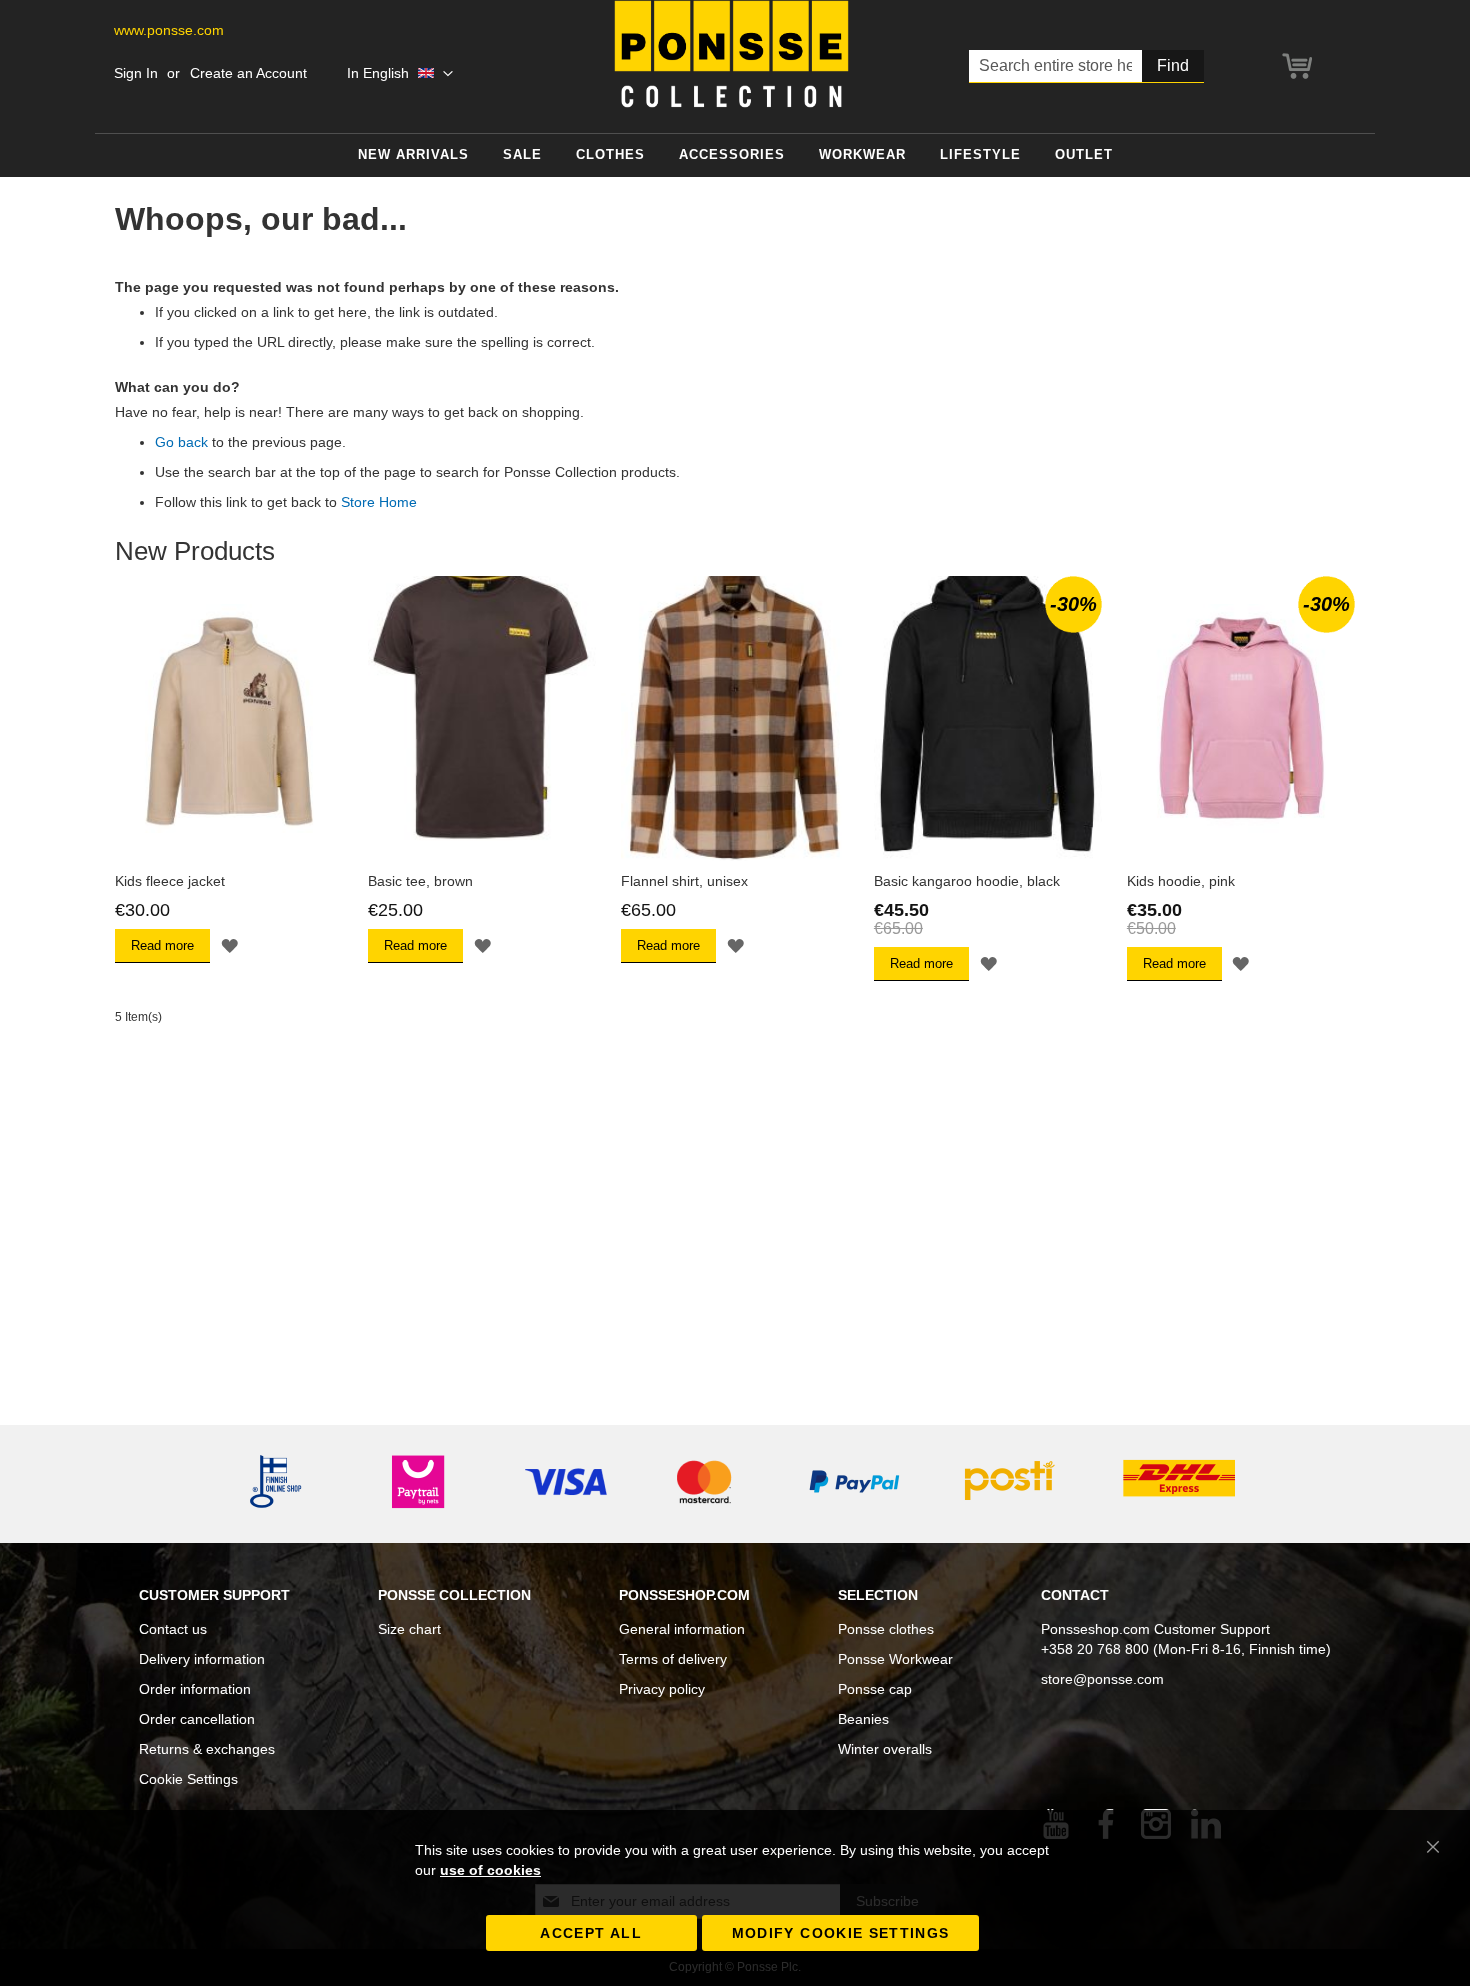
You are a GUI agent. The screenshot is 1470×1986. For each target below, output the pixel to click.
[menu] (735, 155)
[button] (400, 74)
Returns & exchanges (207, 1749)
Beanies (863, 1719)
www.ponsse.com (169, 30)
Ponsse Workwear (895, 1659)
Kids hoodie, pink (1181, 881)
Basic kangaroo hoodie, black (967, 881)
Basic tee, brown (420, 881)
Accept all (591, 1933)
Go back (181, 442)
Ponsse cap (875, 1689)
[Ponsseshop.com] (731, 54)
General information (682, 1629)
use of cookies (490, 1870)
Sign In (136, 73)
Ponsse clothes (886, 1629)
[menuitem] (413, 155)
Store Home (379, 502)
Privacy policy (662, 1689)
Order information (195, 1689)
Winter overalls (885, 1749)
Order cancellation (197, 1719)
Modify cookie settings (841, 1933)
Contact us (173, 1629)
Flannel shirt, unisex (684, 881)
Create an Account (248, 73)
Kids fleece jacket (170, 881)
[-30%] (988, 856)
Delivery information (202, 1659)
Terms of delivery (673, 1659)
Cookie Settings (188, 1779)
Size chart (409, 1629)
